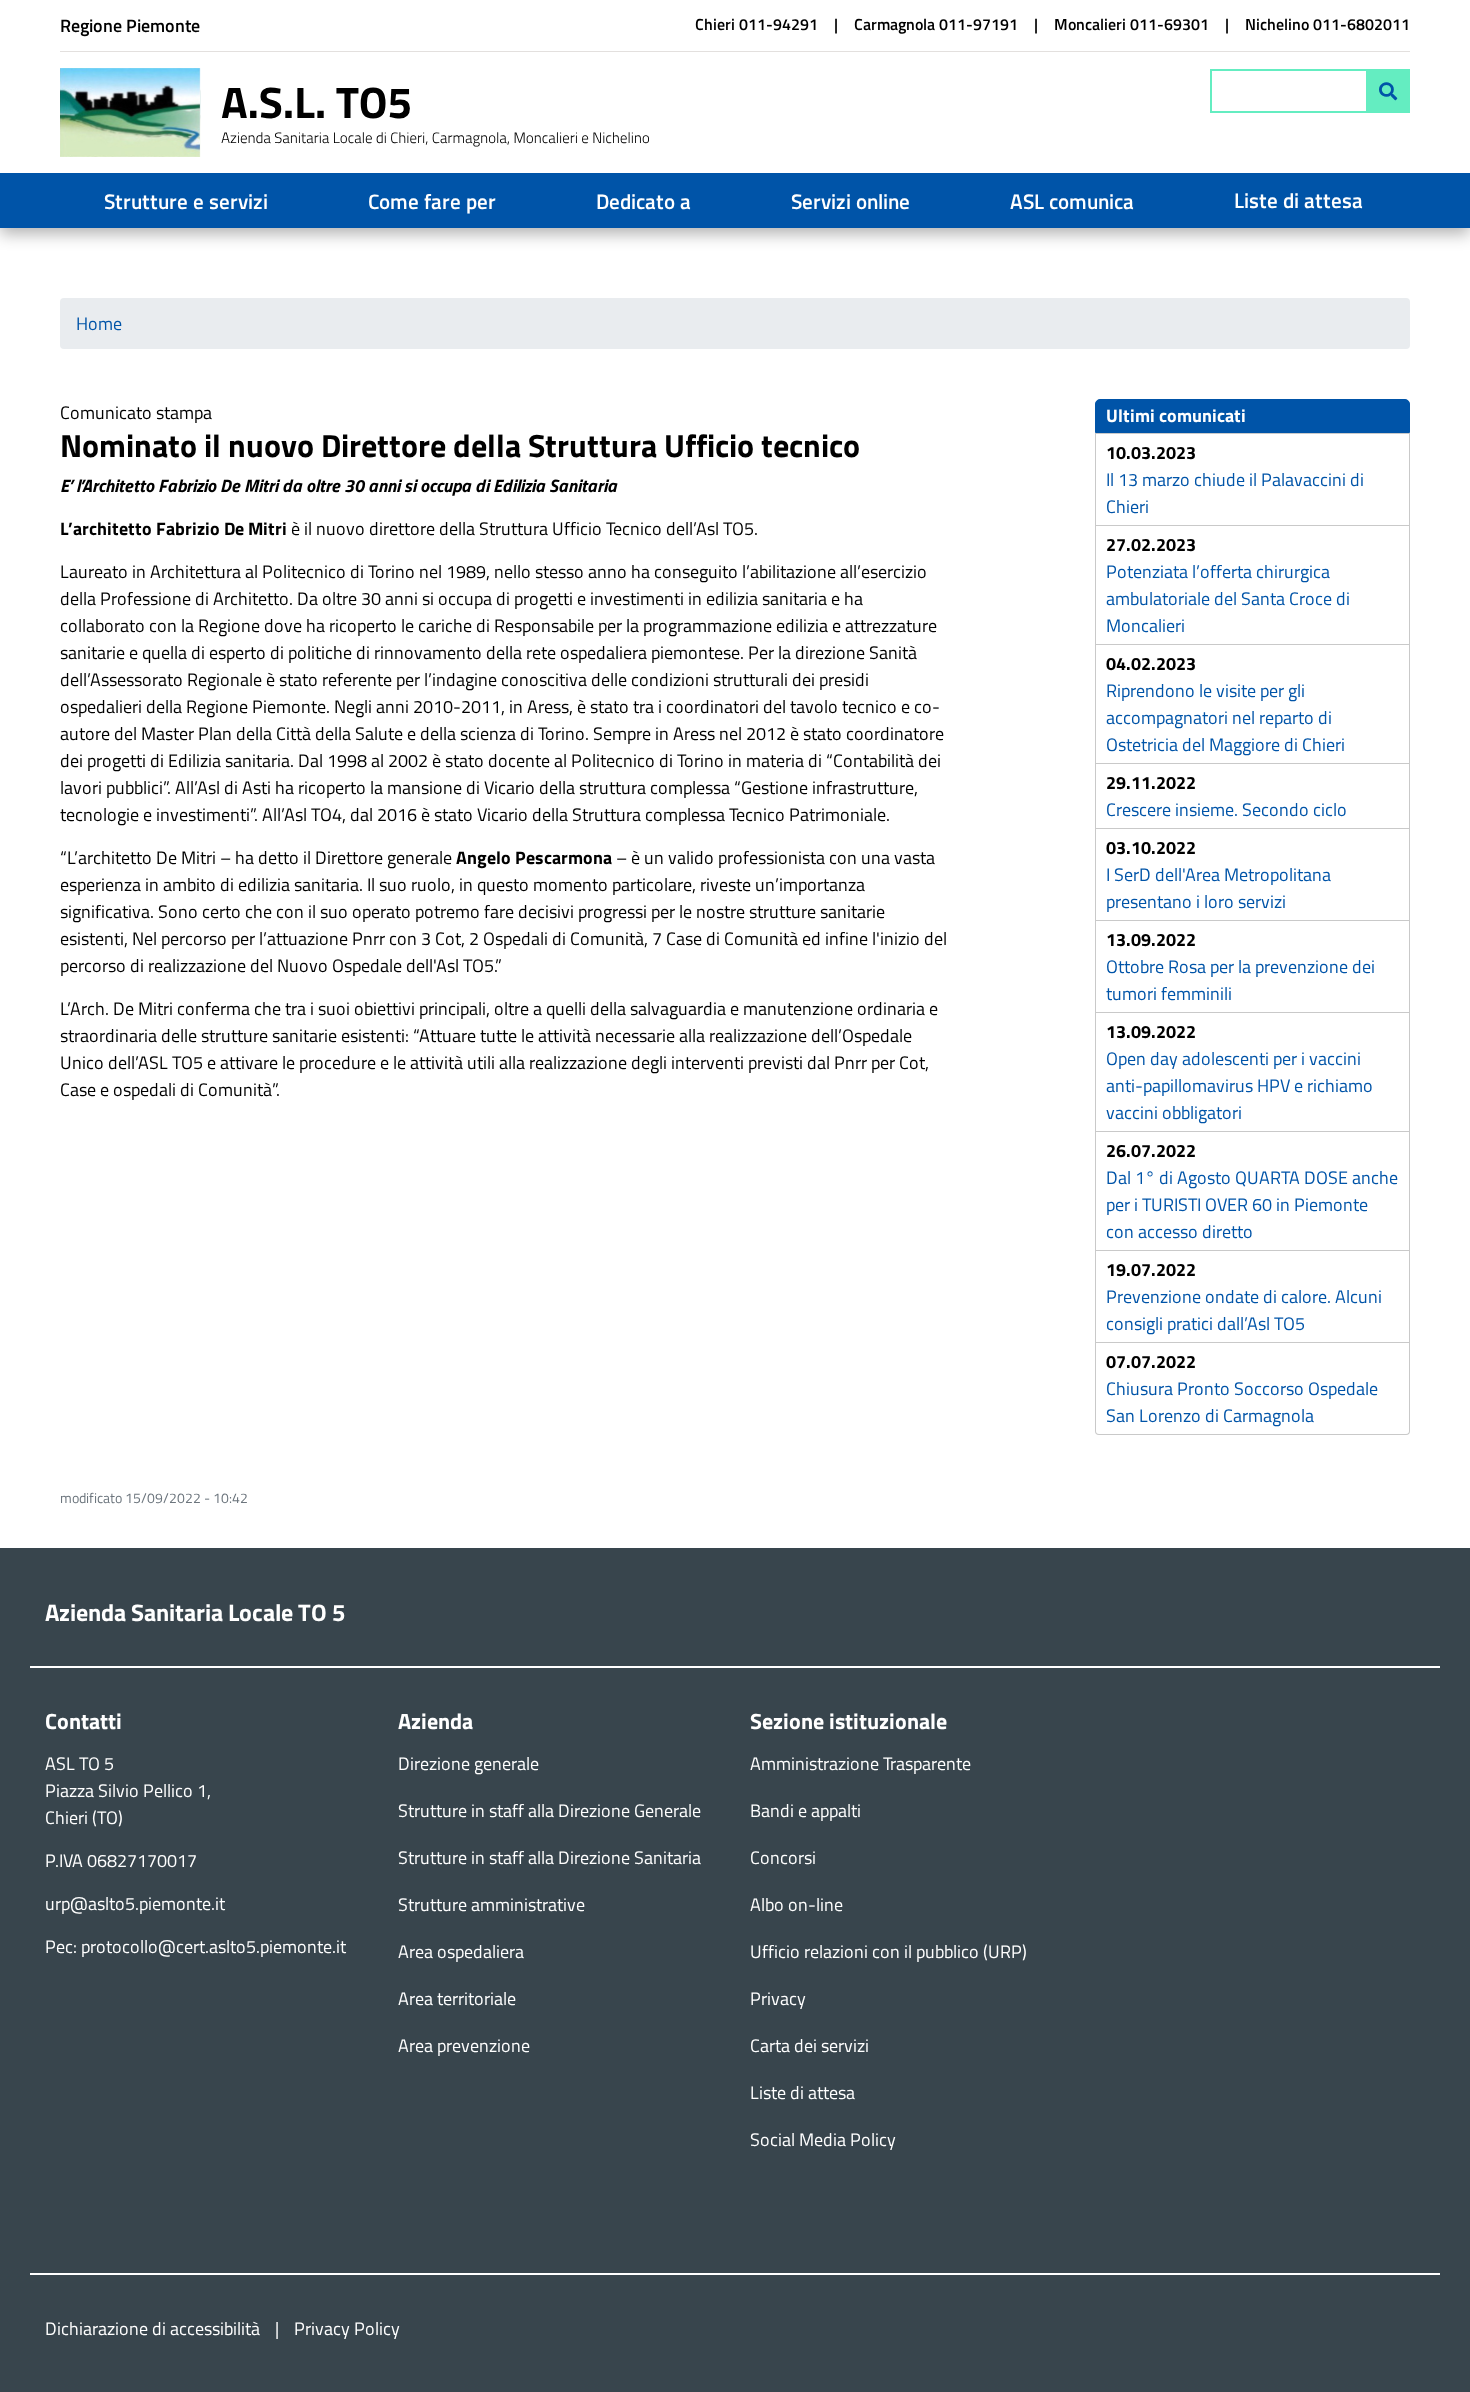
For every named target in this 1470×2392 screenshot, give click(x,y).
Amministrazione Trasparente (860, 1763)
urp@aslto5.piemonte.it (135, 1903)
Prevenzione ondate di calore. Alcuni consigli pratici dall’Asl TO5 (1244, 1310)
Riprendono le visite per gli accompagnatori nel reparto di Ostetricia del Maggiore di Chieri (1225, 717)
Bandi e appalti (805, 1810)
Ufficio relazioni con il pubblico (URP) (888, 1951)
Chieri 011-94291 (756, 24)
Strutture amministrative (491, 1904)
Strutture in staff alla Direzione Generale (549, 1810)
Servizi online (850, 201)
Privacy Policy (347, 2328)
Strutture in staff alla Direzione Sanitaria (549, 1857)
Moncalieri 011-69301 (1131, 24)
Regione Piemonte (130, 25)
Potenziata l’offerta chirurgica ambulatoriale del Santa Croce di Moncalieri (1228, 598)
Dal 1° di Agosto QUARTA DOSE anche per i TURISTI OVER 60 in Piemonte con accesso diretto (1252, 1204)
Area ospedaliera (461, 1951)
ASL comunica (1072, 201)
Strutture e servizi (186, 201)
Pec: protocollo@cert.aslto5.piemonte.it (195, 1946)
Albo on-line (796, 1904)
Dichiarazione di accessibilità (152, 2328)
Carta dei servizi (809, 2045)
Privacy (778, 1998)
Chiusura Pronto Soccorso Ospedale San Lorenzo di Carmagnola (1242, 1402)
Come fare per (432, 201)
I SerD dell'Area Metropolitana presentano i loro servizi (1218, 888)
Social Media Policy (823, 2139)
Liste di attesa (1298, 200)
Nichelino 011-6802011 (1327, 24)
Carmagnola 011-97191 (936, 24)
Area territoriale (457, 1998)
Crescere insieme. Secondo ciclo (1226, 809)
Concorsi (783, 1857)
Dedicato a (643, 201)
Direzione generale (468, 1763)
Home (99, 323)
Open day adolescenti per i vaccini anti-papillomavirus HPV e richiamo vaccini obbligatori (1239, 1085)
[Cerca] (1388, 91)
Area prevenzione (464, 2045)
